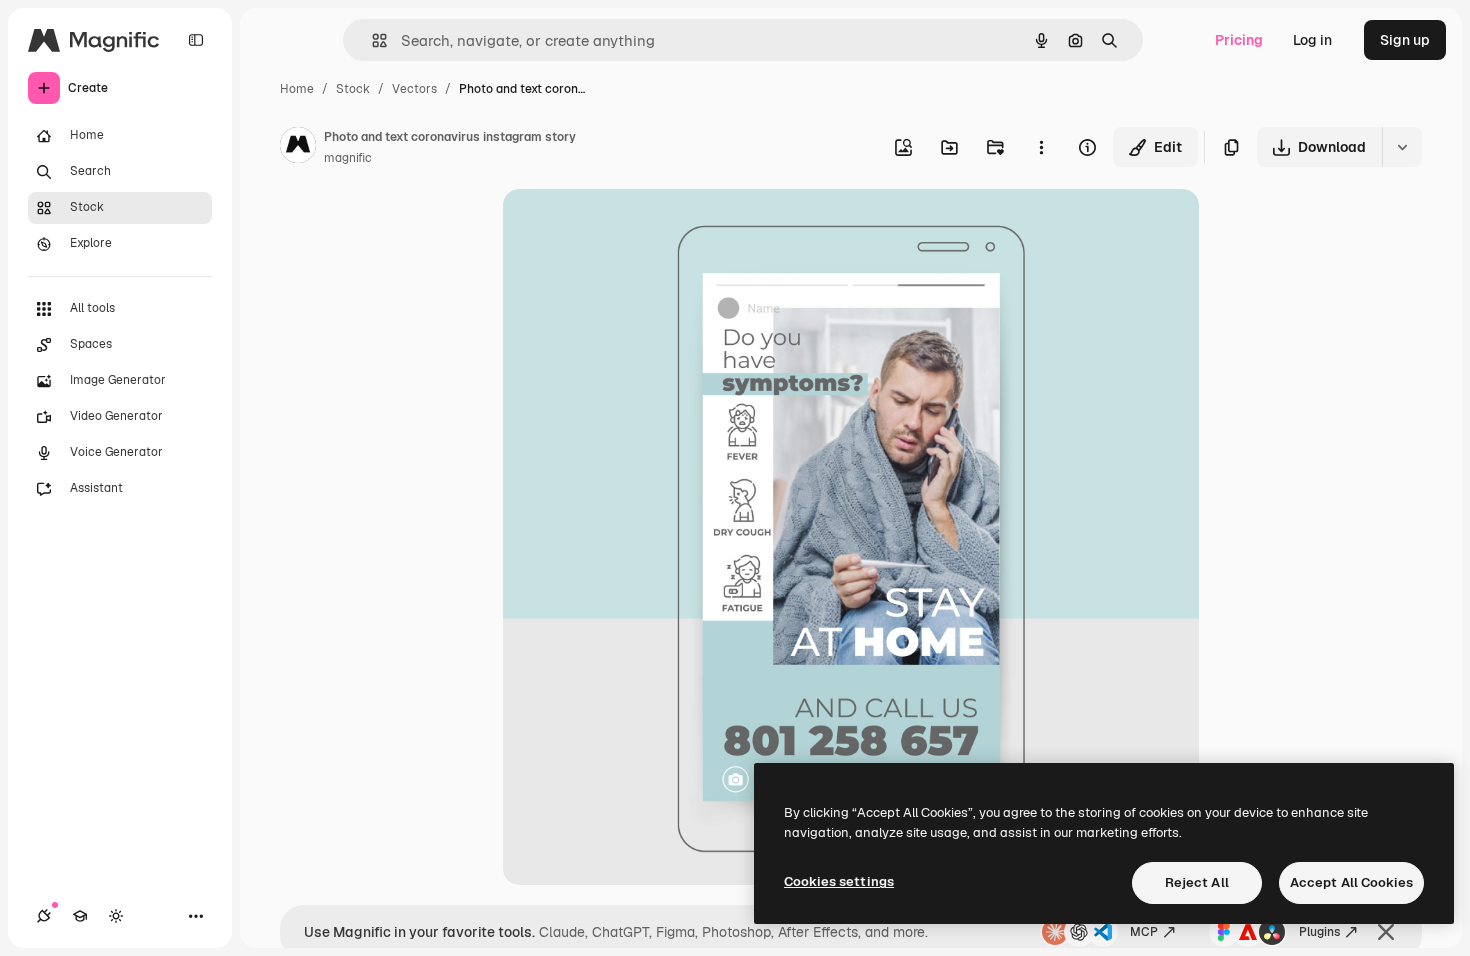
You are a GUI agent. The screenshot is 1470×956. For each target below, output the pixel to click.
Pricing (1239, 40)
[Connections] (44, 916)
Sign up (1405, 40)
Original (631, 227)
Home (297, 89)
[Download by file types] (1402, 147)
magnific (348, 158)
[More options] (1041, 147)
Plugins (1319, 932)
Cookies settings (839, 881)
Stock (353, 89)
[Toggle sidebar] (196, 40)
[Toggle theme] (116, 916)
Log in (1312, 40)
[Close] (1386, 932)
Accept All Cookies (1351, 882)
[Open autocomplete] (371, 40)
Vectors (414, 89)
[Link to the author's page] (298, 148)
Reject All (1197, 882)
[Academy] (80, 916)
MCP (1144, 932)
